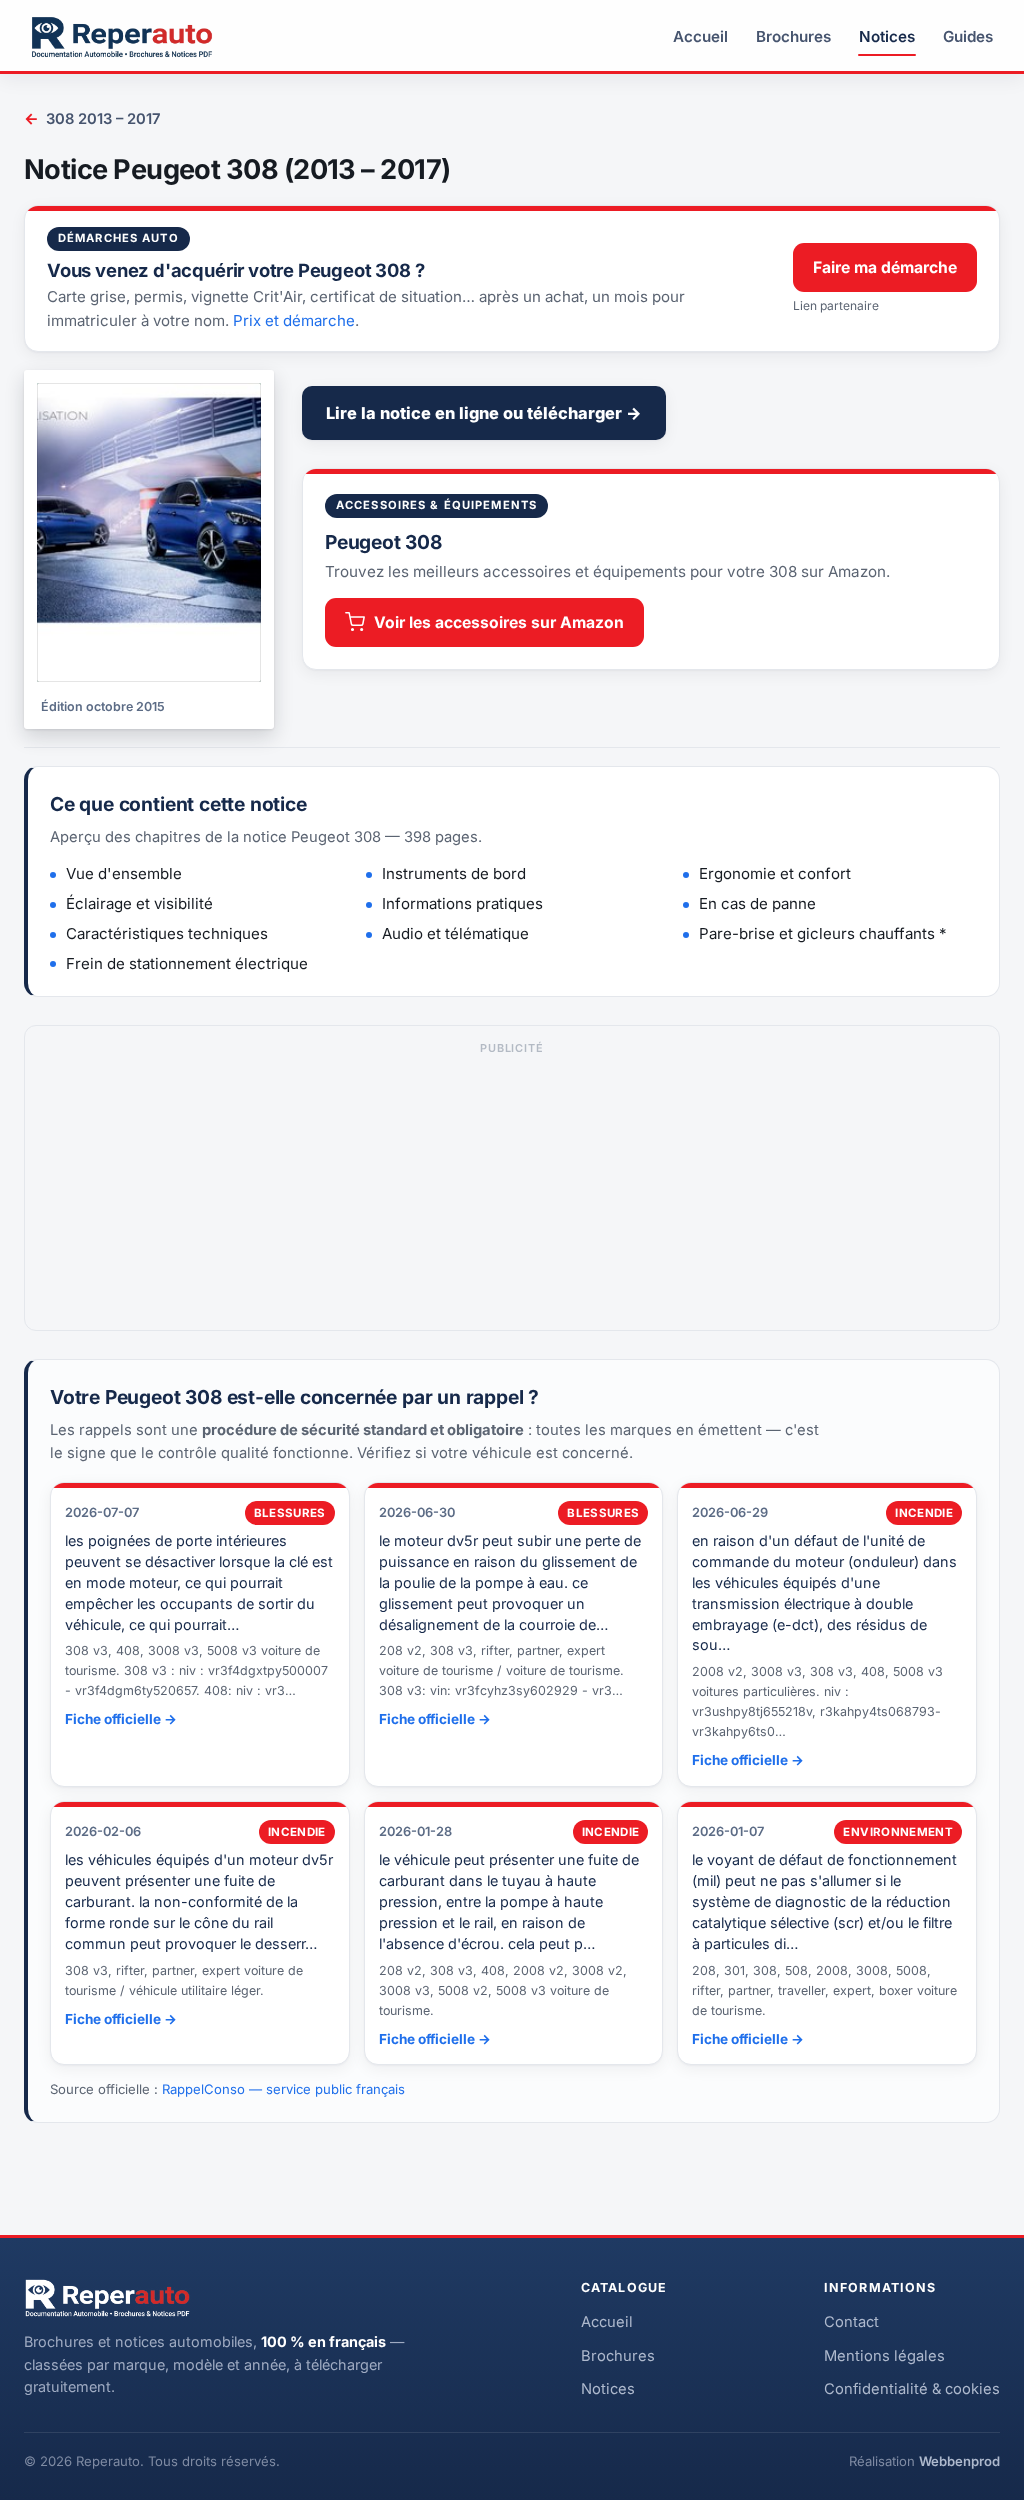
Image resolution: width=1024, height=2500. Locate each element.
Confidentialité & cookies (912, 2389)
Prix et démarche (294, 320)
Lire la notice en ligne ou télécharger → (484, 413)
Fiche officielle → (121, 1719)
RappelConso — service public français (283, 2089)
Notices (887, 36)
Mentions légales (884, 2356)
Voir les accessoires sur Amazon (499, 622)
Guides (968, 36)
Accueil (700, 36)
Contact (851, 2322)
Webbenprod (959, 2461)
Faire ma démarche (885, 267)
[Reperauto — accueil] (122, 37)
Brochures (793, 36)
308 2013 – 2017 (92, 118)
